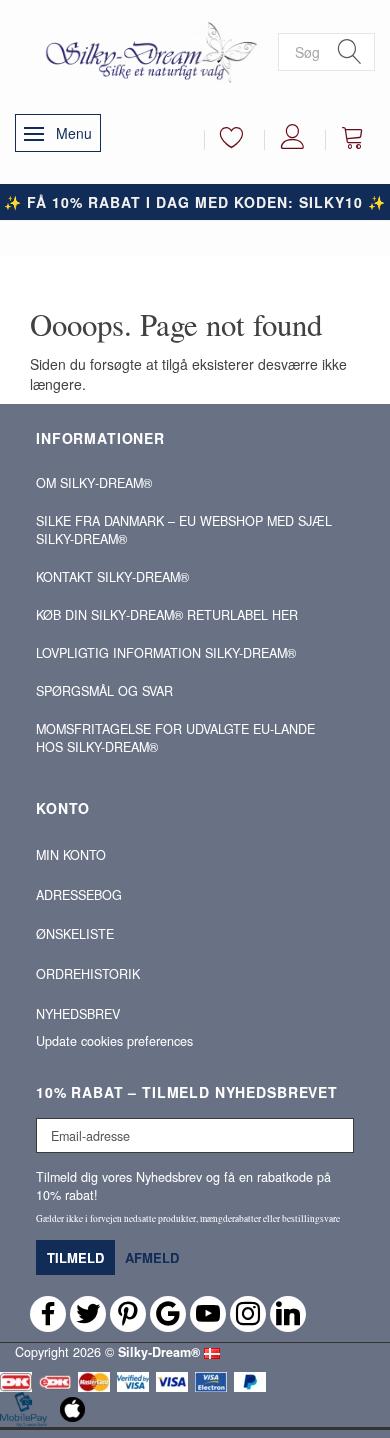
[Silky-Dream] (146, 51)
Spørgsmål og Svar (104, 691)
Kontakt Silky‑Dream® (112, 577)
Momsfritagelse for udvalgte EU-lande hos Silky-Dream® (175, 738)
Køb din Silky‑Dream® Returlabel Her (167, 615)
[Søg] (350, 51)
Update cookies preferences (114, 1041)
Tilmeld (75, 1257)
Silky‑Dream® (159, 1352)
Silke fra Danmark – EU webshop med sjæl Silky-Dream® (184, 530)
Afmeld (152, 1257)
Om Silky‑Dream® (94, 483)
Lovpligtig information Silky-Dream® (166, 653)
